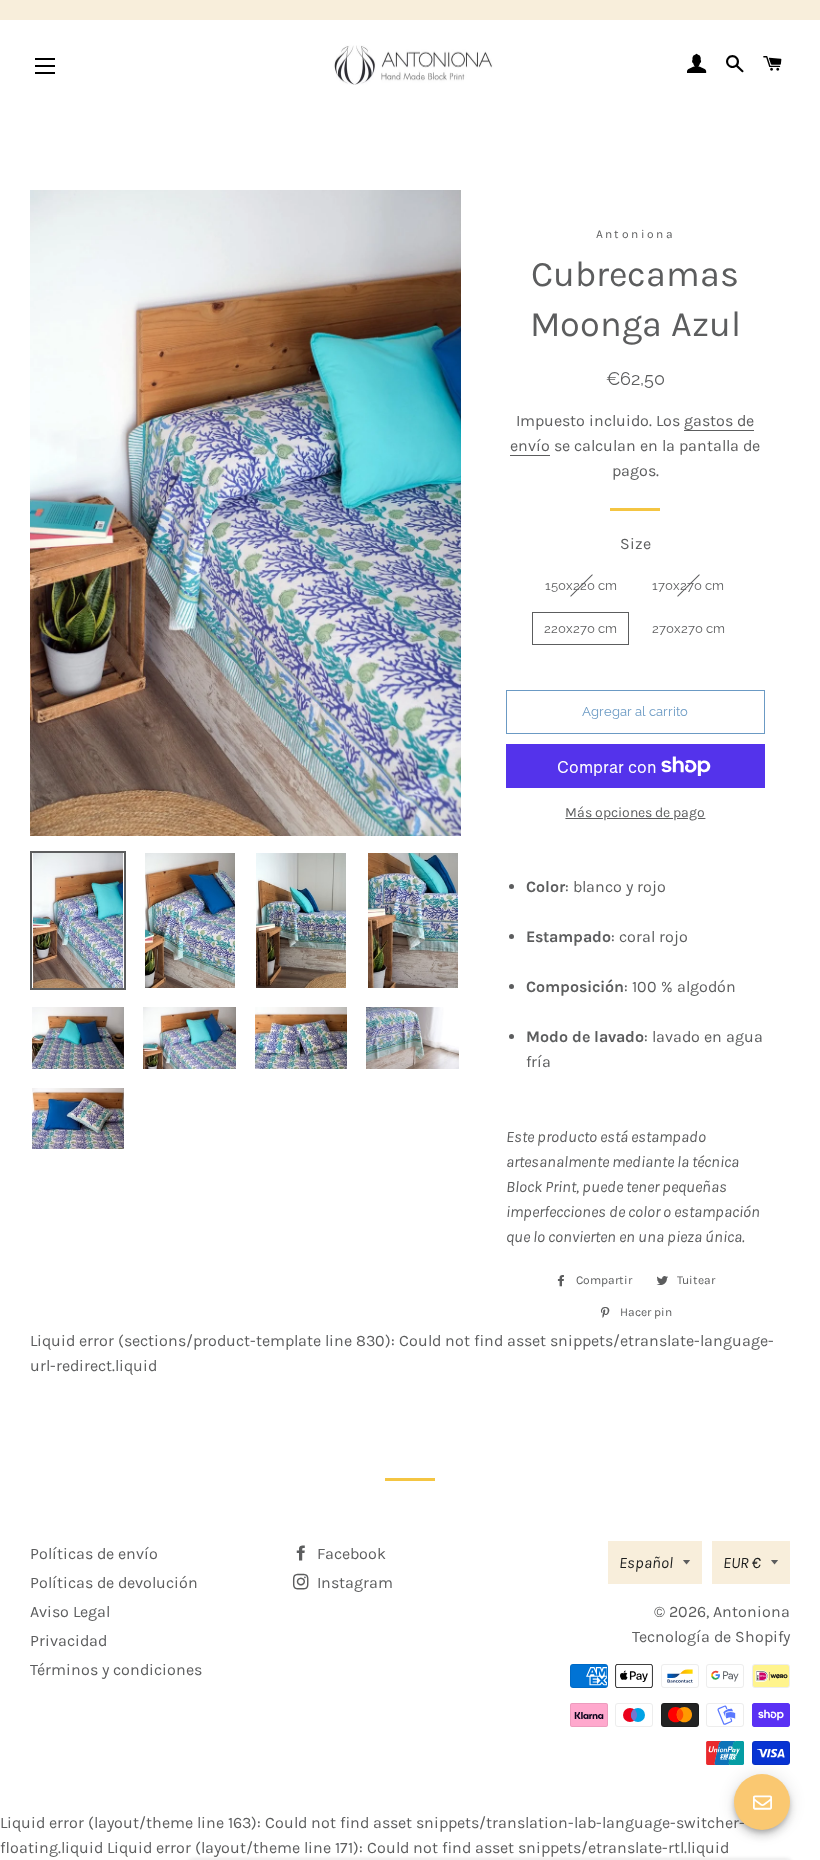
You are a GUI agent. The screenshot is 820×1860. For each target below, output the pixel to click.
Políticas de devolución (114, 1582)
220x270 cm (580, 628)
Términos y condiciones (116, 1669)
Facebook (349, 1553)
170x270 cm (688, 585)
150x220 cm (581, 585)
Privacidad (68, 1640)
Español (646, 1562)
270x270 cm (688, 628)
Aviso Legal (70, 1611)
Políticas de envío (94, 1553)
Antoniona (751, 1611)
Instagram (353, 1582)
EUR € (742, 1562)
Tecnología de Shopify (711, 1636)
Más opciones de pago (635, 812)
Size (635, 543)
